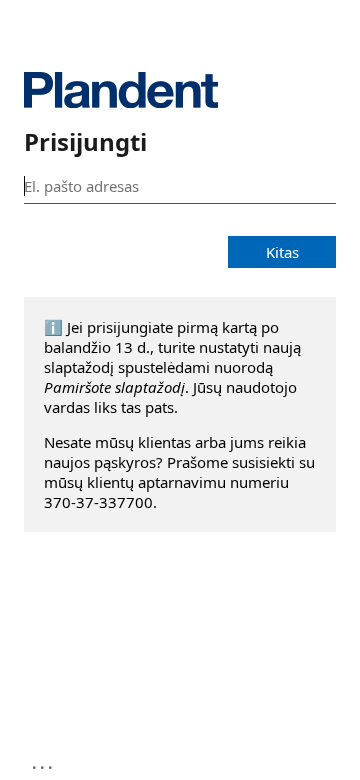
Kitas (282, 252)
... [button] (44, 763)
